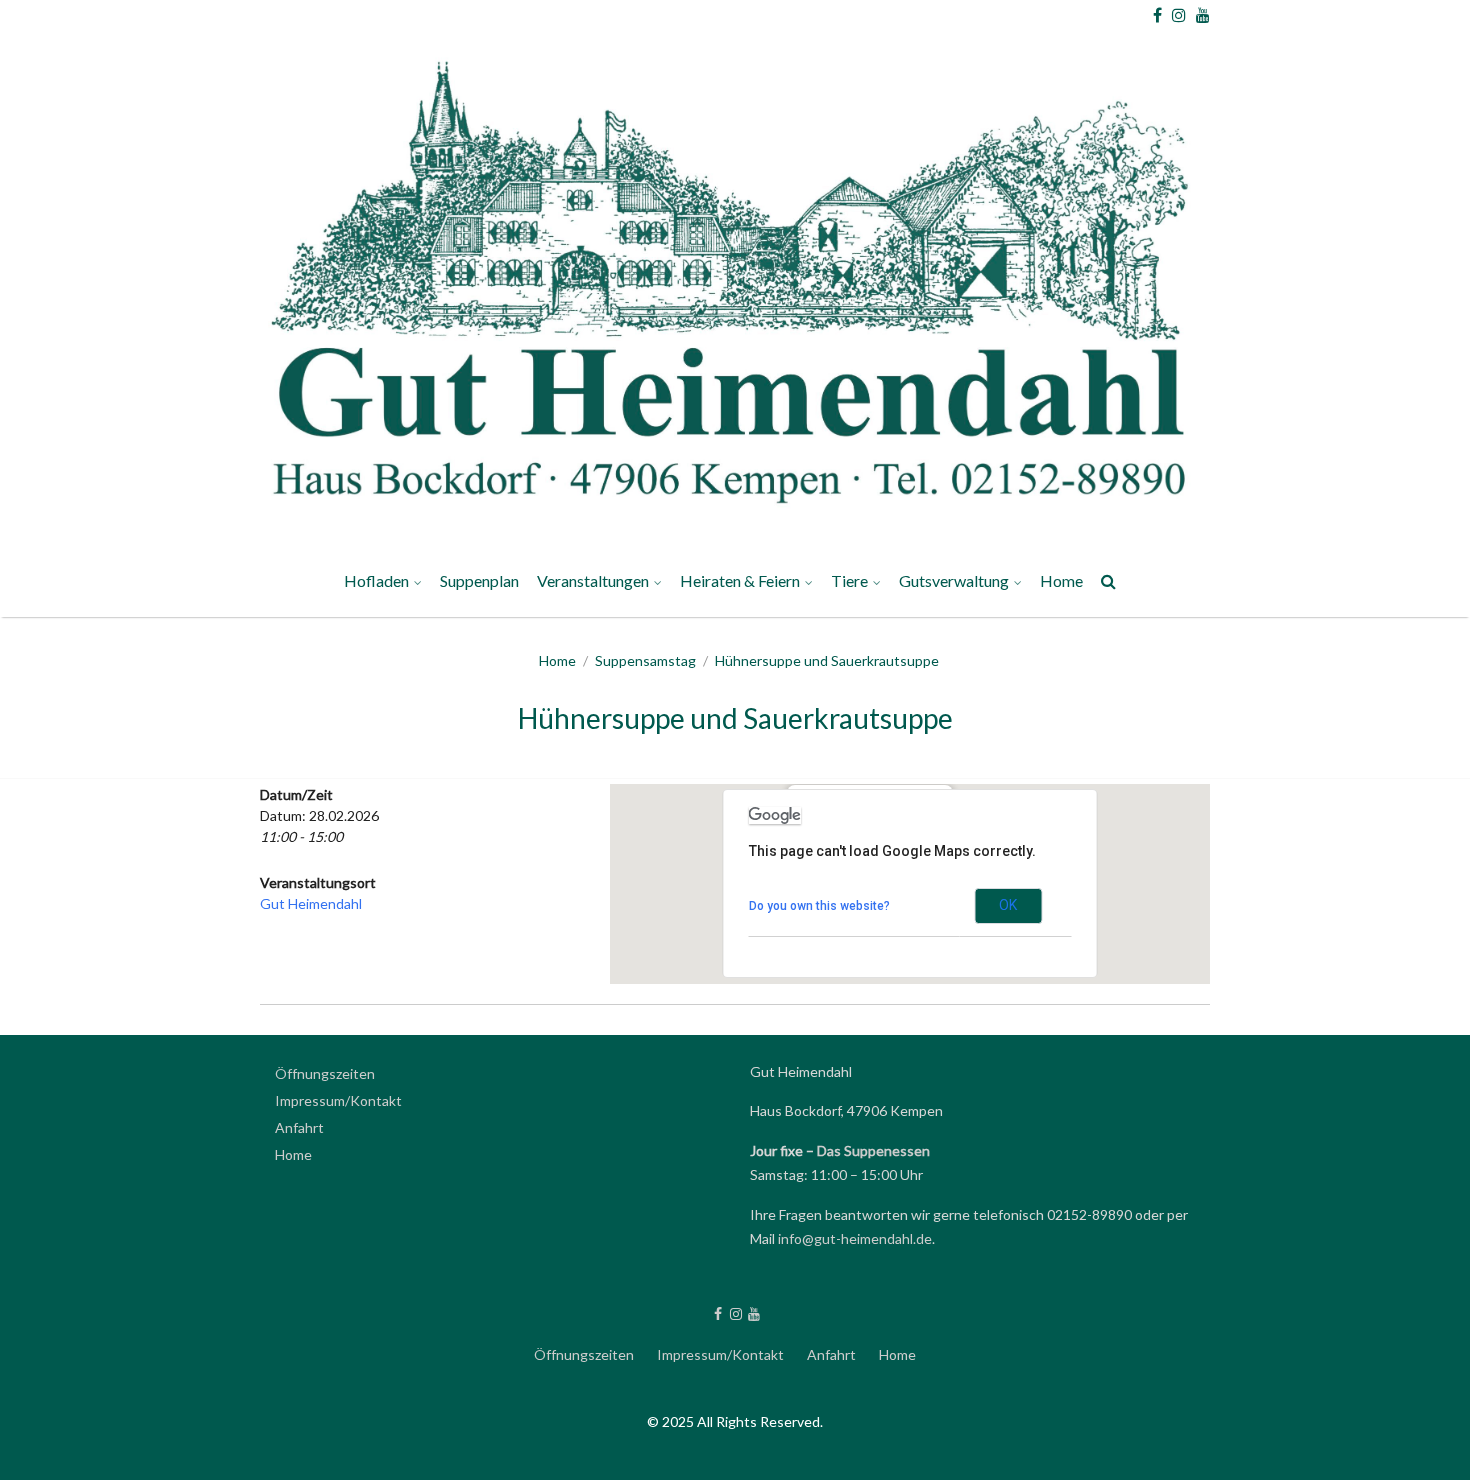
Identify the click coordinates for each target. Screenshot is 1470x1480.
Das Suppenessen (873, 1150)
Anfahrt (299, 1127)
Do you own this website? (819, 906)
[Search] (1109, 584)
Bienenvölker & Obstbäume (1001, 1026)
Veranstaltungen (593, 580)
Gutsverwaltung (954, 580)
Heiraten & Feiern (740, 580)
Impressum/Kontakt (974, 1025)
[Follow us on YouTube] (1203, 15)
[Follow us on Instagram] (1179, 15)
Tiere (849, 580)
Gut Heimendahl (311, 903)
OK (1008, 905)
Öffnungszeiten (325, 1073)
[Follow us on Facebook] (1157, 15)
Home (1061, 580)
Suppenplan (479, 580)
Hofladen (376, 580)
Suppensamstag (645, 660)
